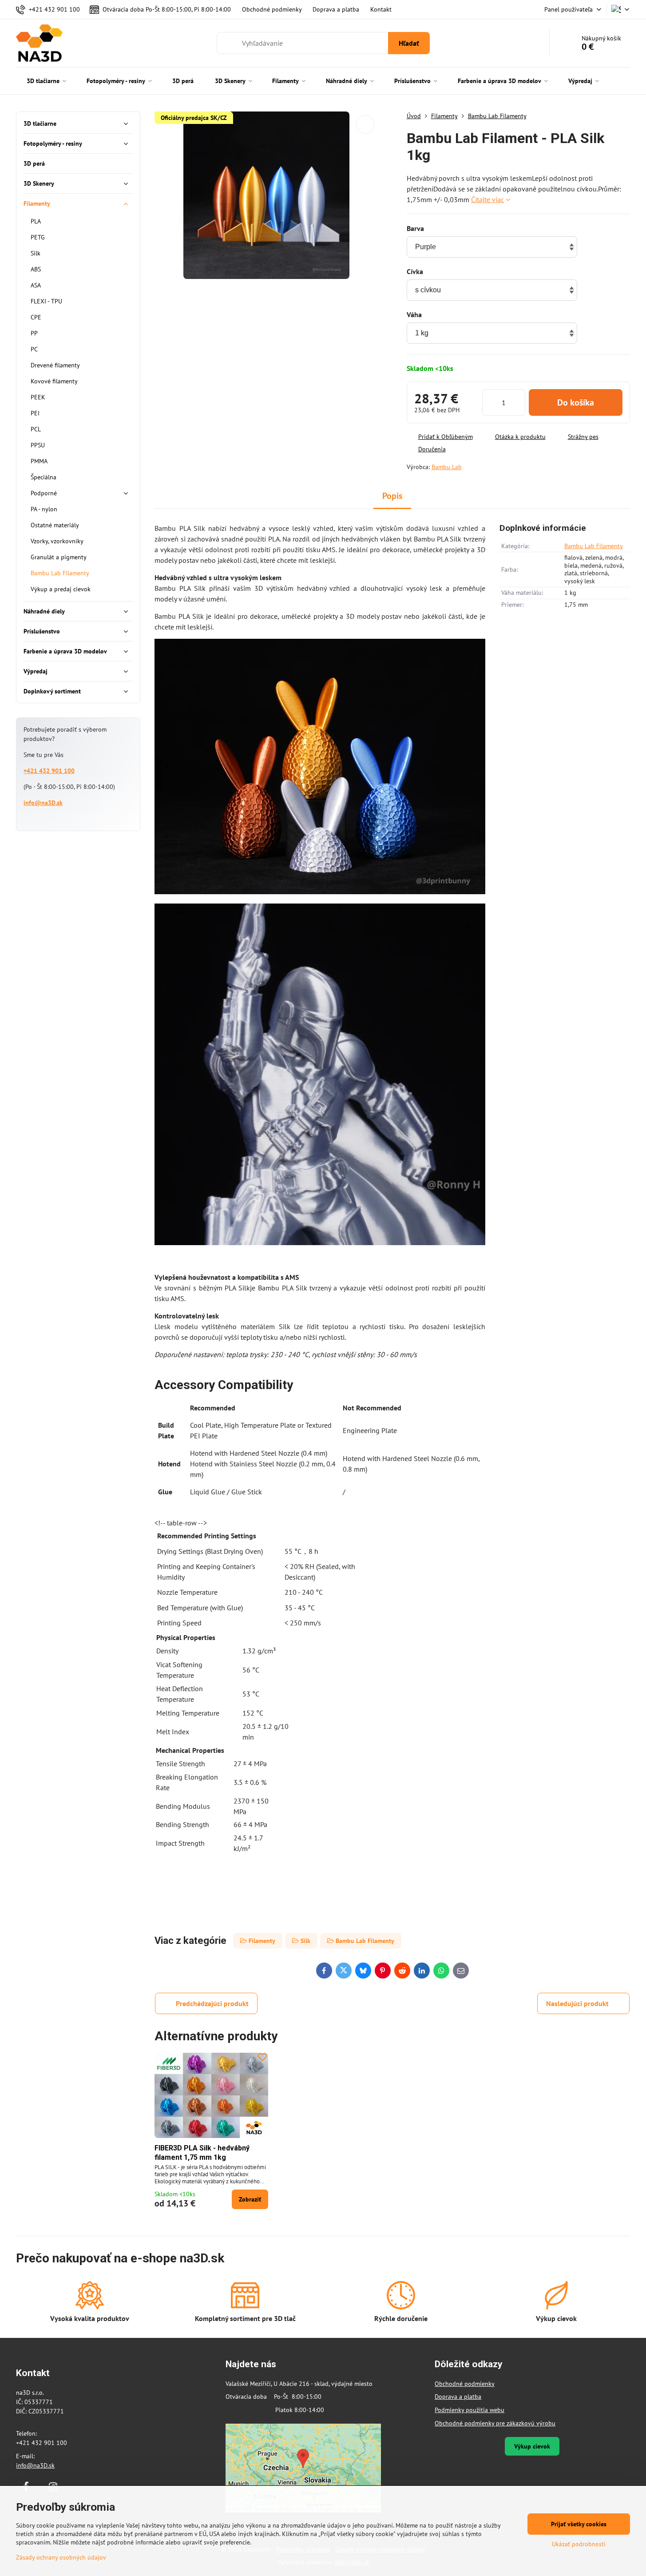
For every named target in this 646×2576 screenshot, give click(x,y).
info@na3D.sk (43, 803)
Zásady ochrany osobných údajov (61, 2557)
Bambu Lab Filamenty (594, 546)
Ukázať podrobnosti (579, 2544)
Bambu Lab (447, 467)
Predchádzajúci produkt (212, 2003)
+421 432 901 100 (49, 771)
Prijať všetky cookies (579, 2524)
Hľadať (409, 43)
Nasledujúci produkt (577, 2003)
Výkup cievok (532, 2446)
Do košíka (576, 402)
